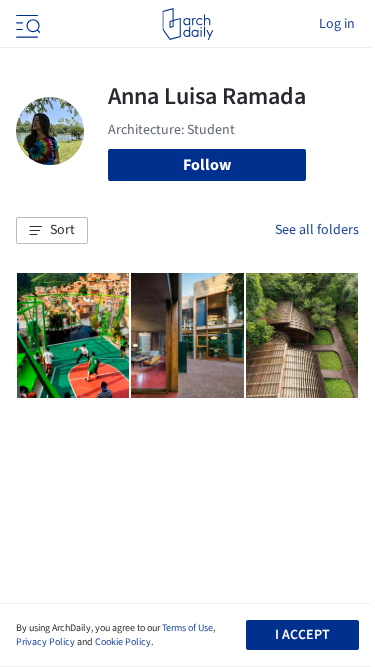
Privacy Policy (45, 642)
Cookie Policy (123, 642)
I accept (302, 635)
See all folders (317, 230)
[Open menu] (26, 24)
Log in (337, 24)
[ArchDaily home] (187, 24)
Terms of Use (187, 628)
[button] (52, 231)
